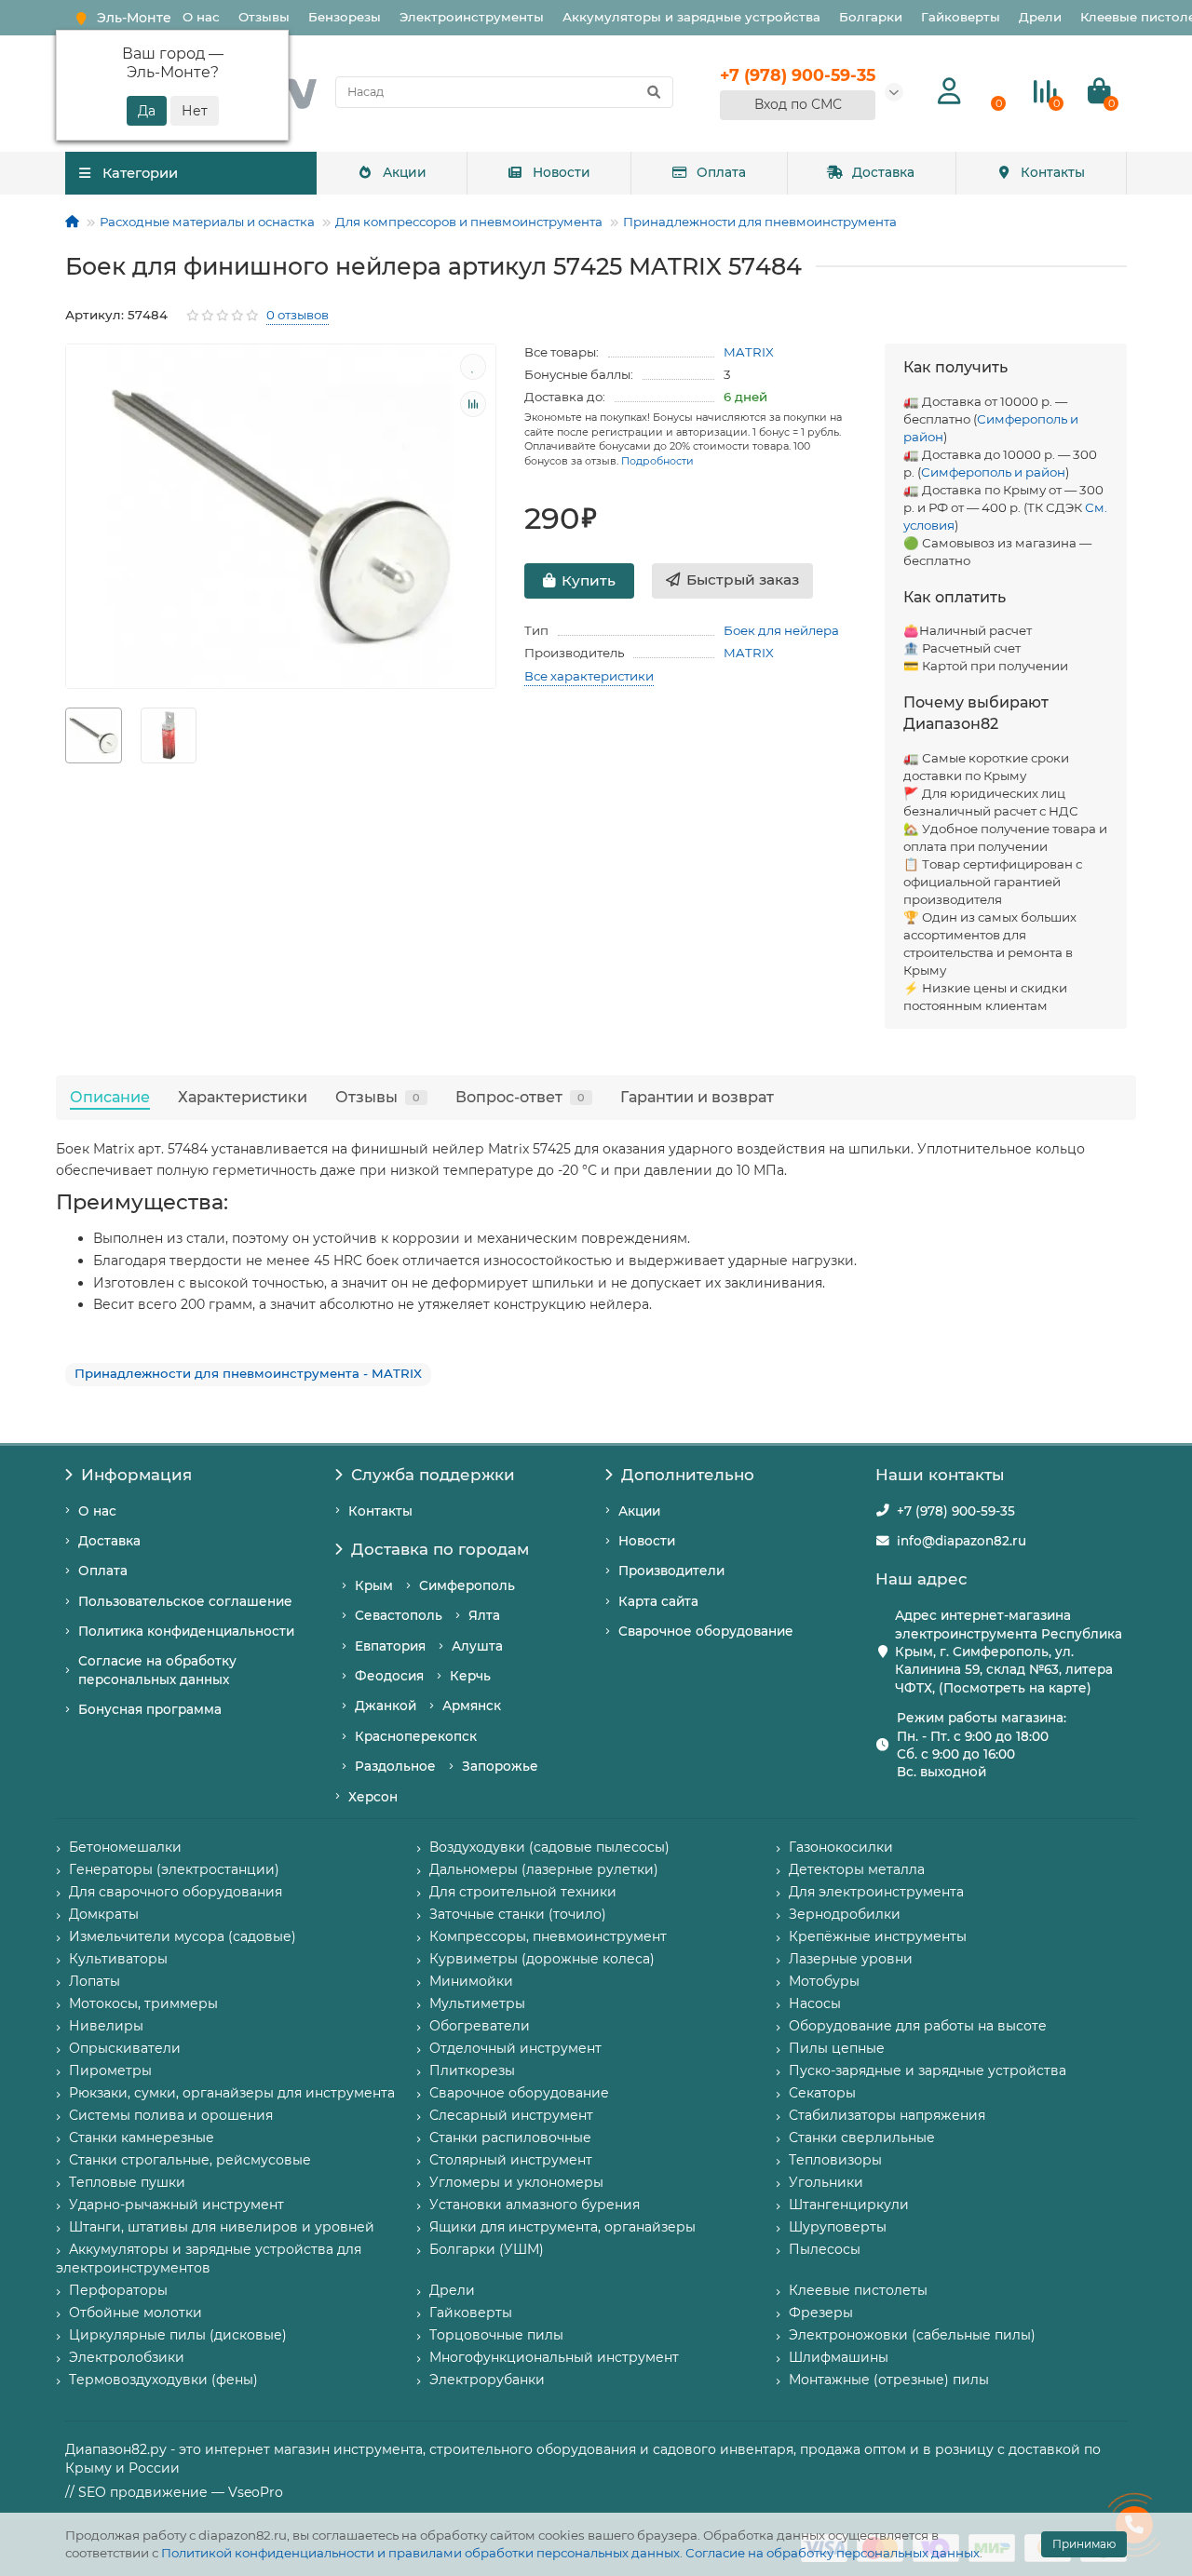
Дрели (1040, 17)
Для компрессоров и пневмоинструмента (469, 222)
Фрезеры (821, 2313)
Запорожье (500, 1766)
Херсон (373, 1797)
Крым (374, 1585)
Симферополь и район (993, 472)
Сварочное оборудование (706, 1631)
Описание (110, 1097)
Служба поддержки (433, 1475)
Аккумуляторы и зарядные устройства (691, 17)
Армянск (472, 1706)
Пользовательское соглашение (185, 1601)
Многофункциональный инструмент (554, 2357)
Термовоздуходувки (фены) (163, 2380)
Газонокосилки (841, 1847)
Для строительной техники (523, 1892)
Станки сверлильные (862, 2138)
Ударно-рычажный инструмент (176, 2205)
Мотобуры (824, 1981)
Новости (562, 172)
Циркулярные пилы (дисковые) (178, 2335)
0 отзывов (298, 315)
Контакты (1053, 172)
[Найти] (654, 92)
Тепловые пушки (127, 2182)
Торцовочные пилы (496, 2335)
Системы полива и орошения (171, 2115)
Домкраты (104, 1914)
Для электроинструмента (876, 1892)
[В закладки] (473, 367)
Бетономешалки (125, 1847)
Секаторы (822, 2093)
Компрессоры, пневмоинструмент (548, 1936)
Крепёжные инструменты (878, 1936)
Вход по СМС (798, 104)
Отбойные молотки (135, 2313)
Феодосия (389, 1676)
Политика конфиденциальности (186, 1631)
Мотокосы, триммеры (143, 2003)
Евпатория (390, 1646)
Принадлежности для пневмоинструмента (760, 222)
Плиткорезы (472, 2070)
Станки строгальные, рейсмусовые (190, 2160)
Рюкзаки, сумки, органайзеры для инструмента (232, 2093)
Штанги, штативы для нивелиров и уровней (222, 2227)
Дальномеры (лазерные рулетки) (544, 1869)
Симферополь (467, 1585)
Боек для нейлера (781, 630)
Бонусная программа (150, 1709)
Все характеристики (589, 676)
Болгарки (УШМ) (487, 2249)
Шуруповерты (838, 2227)
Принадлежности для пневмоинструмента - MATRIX (248, 1373)
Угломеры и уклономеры (516, 2182)
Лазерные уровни (851, 1959)
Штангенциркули (849, 2205)
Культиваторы (118, 1959)
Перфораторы (118, 2290)
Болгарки (871, 17)
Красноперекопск (416, 1736)
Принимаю (1084, 2544)
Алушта (477, 1646)
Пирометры (110, 2070)
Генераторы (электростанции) (174, 1869)
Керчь (470, 1676)
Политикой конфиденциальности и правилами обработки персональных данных (420, 2553)
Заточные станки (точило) (518, 1914)
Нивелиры (106, 2026)
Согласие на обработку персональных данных (833, 2553)
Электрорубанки (487, 2380)
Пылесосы (825, 2249)
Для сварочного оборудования (176, 1892)
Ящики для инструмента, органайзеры (562, 2227)
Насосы (815, 2003)
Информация (136, 1475)
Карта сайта (658, 1601)
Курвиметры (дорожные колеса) (542, 1959)
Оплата (721, 172)
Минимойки (471, 1981)
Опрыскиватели (125, 2048)
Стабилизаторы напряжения (887, 2115)
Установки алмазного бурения (535, 2205)
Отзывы (264, 17)
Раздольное (395, 1766)
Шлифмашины (839, 2357)
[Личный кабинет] (949, 92)
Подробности (657, 461)
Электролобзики (127, 2357)
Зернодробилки (845, 1914)
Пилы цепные (837, 2048)
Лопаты (95, 1981)
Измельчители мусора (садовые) (183, 1936)
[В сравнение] (473, 404)
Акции (405, 172)
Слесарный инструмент (511, 2115)
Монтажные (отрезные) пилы (889, 2380)
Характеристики (243, 1097)
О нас (201, 17)
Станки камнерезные (142, 2138)
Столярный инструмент (511, 2160)
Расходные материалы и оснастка (207, 222)
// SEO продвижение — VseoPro (174, 2492)
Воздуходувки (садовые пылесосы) (549, 1847)
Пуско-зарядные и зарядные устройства (928, 2070)
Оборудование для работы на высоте (918, 2026)
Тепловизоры (835, 2160)
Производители (671, 1571)
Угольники (826, 2182)
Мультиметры (477, 2003)
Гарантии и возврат (697, 1097)
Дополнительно (688, 1475)
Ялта (484, 1615)
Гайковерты (961, 17)
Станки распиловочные (510, 2138)
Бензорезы (345, 17)
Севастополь (399, 1615)
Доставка (883, 172)
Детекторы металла (857, 1869)
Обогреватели (480, 2026)
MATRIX (749, 352)
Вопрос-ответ (520, 1097)
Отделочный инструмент (515, 2048)
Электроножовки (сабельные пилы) (912, 2335)
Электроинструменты (472, 17)
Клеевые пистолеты (858, 2290)
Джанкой (386, 1706)
